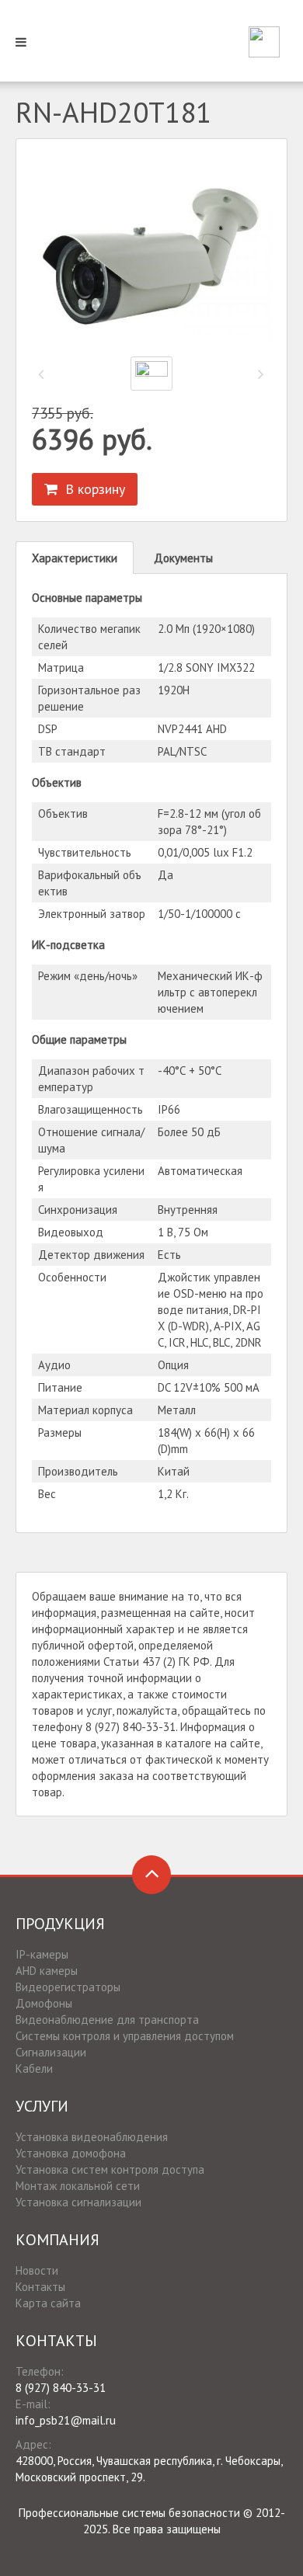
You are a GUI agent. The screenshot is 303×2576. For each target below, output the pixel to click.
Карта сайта (48, 2303)
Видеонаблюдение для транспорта (107, 2020)
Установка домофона (71, 2153)
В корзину (91, 489)
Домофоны (44, 2003)
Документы (183, 558)
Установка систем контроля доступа (110, 2169)
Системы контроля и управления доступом (125, 2036)
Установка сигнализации (78, 2202)
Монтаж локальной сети (78, 2186)
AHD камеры (47, 1971)
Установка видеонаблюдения (92, 2137)
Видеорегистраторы (68, 1987)
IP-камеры (42, 1954)
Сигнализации (51, 2052)
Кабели (34, 2068)
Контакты (40, 2287)
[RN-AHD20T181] (151, 252)
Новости (37, 2270)
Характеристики (75, 558)
